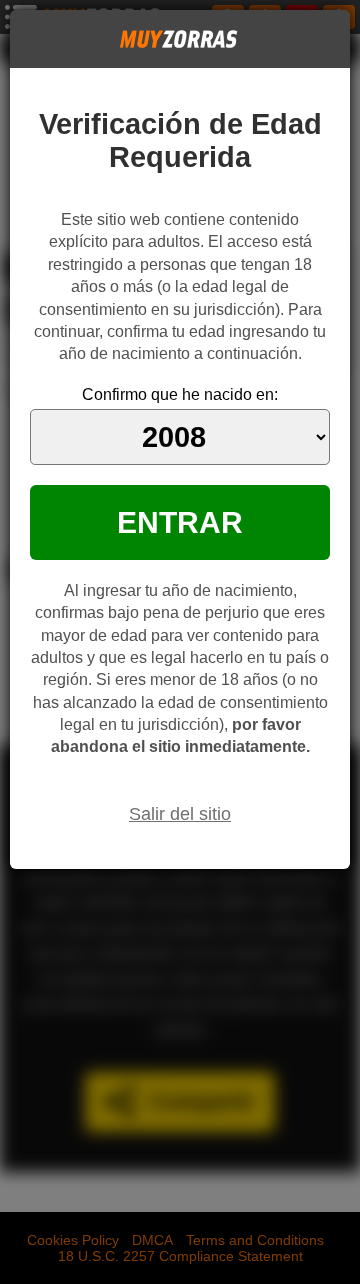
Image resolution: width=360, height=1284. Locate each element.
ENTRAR (180, 522)
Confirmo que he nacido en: (180, 394)
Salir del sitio (180, 814)
